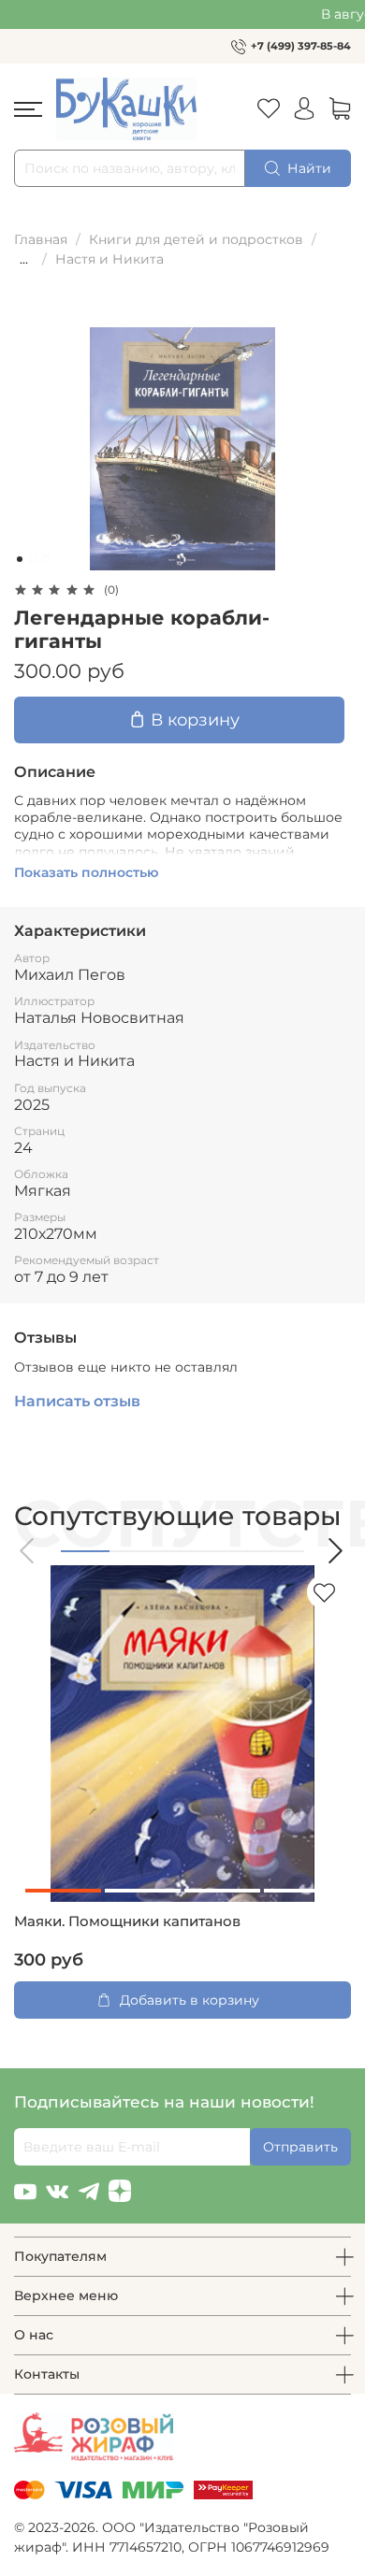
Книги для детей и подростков (196, 239)
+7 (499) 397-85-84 (301, 46)
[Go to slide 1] (20, 559)
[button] (28, 1551)
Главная (41, 239)
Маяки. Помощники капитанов (127, 1921)
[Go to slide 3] (46, 559)
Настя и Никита (109, 259)
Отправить (300, 2147)
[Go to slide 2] (33, 559)
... (24, 259)
